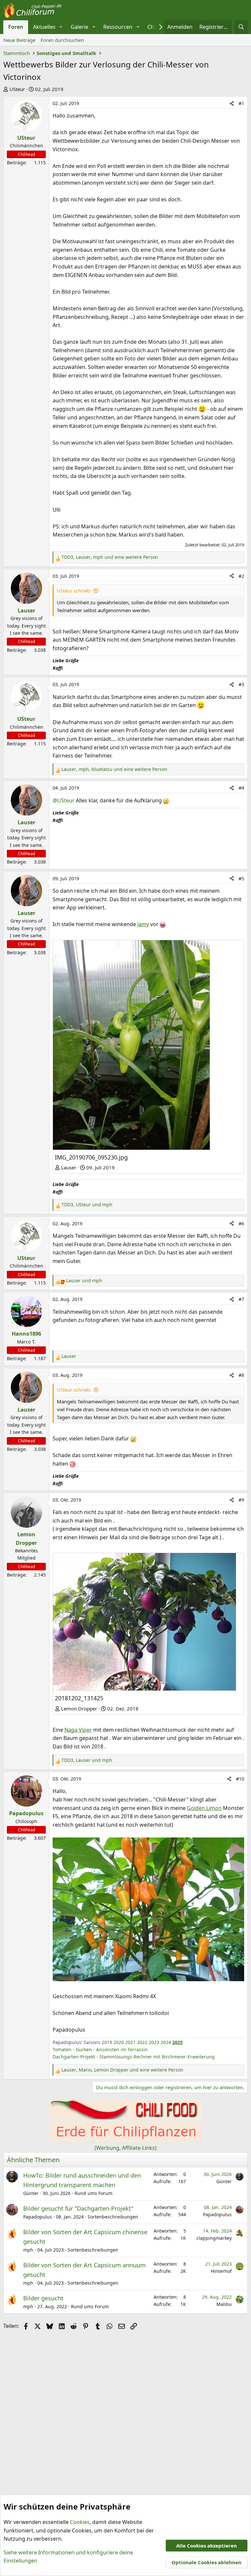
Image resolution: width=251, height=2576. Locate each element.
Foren (16, 27)
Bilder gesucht (43, 2298)
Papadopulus (38, 2217)
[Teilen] (232, 103)
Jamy (143, 924)
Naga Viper (78, 1730)
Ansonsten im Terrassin (122, 2049)
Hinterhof (221, 2271)
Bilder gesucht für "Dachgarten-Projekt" (78, 2208)
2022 (142, 2042)
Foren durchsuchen (62, 40)
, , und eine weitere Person (110, 557)
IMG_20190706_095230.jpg (91, 1157)
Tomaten (62, 2049)
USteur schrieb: (74, 591)
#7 (241, 1299)
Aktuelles (44, 27)
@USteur (64, 800)
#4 (241, 788)
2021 (130, 2042)
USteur (17, 89)
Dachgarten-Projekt (74, 2057)
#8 (241, 1375)
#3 (241, 684)
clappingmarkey (214, 2238)
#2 (241, 576)
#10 (240, 1779)
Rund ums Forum (93, 2193)
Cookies (80, 2522)
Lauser (69, 1167)
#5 (241, 878)
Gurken (84, 2049)
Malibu (224, 2304)
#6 (241, 1224)
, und (87, 1205)
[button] (61, 27)
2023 (154, 2042)
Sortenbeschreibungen (113, 2217)
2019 (107, 2042)
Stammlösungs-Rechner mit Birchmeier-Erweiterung (157, 2057)
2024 (166, 2042)
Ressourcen (118, 27)
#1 (241, 103)
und (84, 1280)
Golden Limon (204, 1808)
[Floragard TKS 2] (125, 2140)
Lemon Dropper (79, 1708)
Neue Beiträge (19, 40)
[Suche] (241, 27)
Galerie (79, 27)
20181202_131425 (79, 1698)
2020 (119, 2042)
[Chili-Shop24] (125, 2117)
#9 (241, 1500)
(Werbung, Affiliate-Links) (125, 2148)
